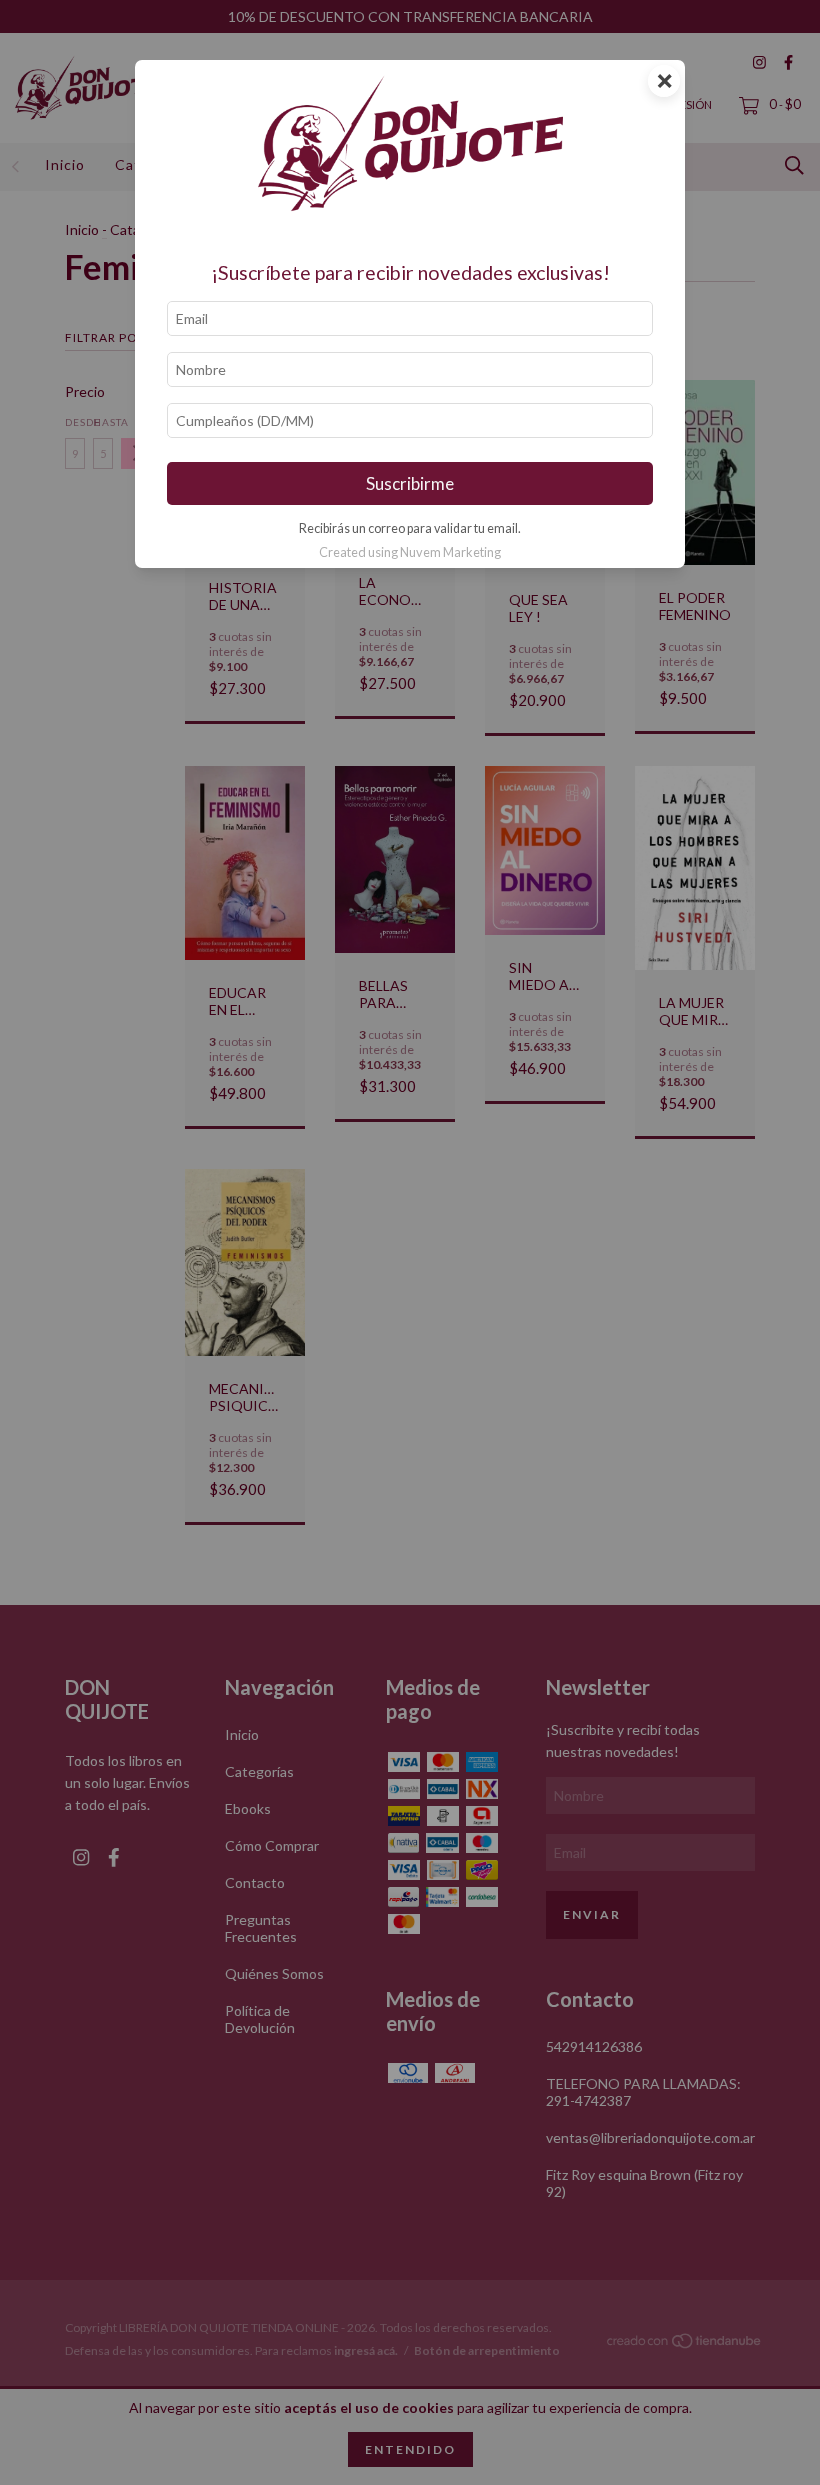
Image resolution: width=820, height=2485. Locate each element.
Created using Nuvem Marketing (410, 552)
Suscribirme (410, 483)
